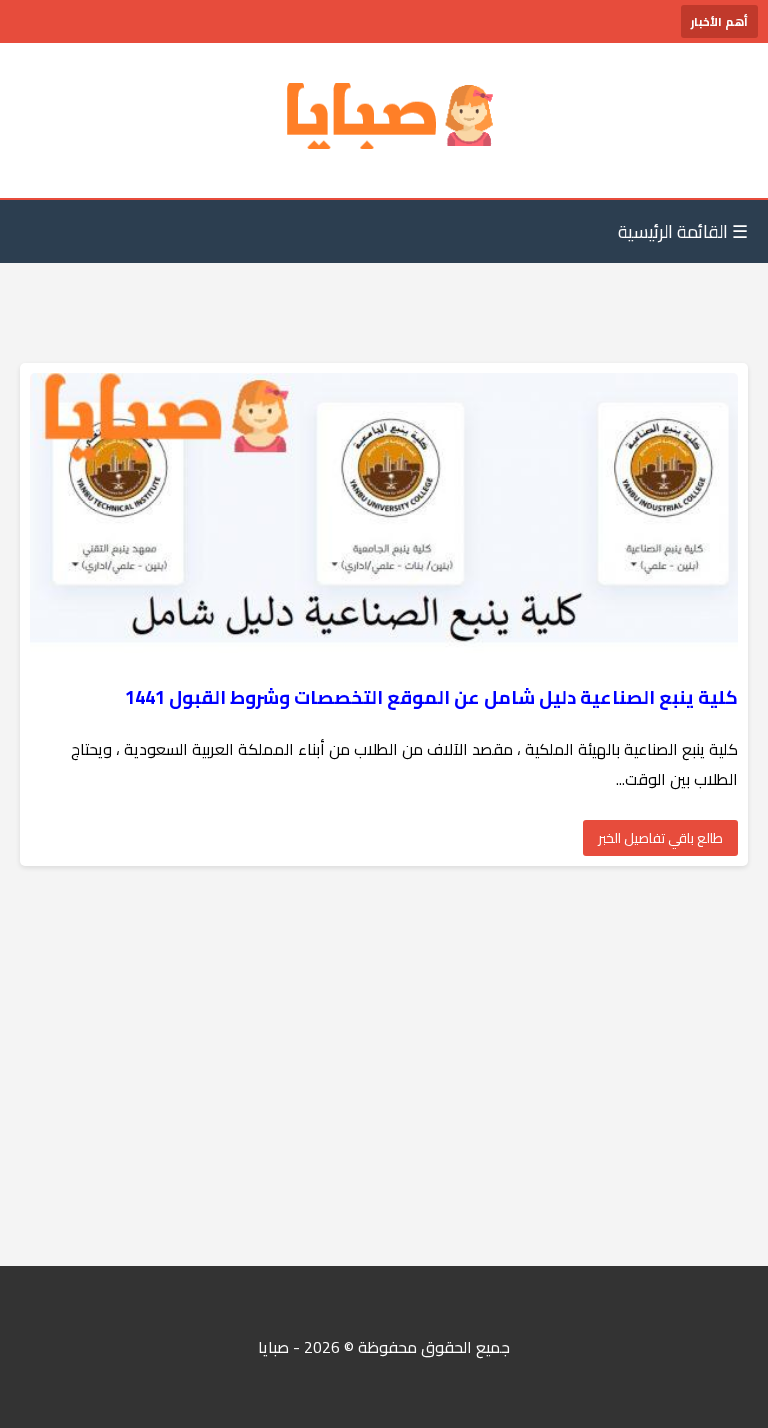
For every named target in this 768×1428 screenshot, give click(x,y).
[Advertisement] (384, 1066)
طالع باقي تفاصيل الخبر (660, 838)
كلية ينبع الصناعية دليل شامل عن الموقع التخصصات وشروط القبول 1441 (429, 697)
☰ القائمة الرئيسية (683, 231)
